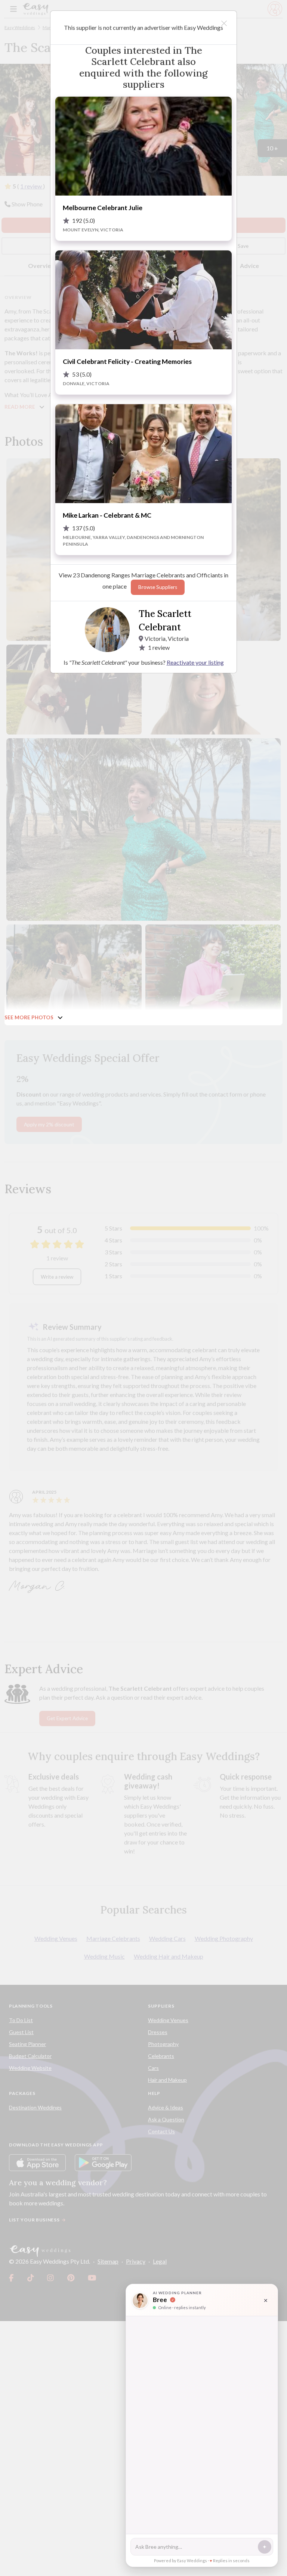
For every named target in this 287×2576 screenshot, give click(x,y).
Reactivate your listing (195, 662)
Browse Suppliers (158, 587)
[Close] (224, 23)
